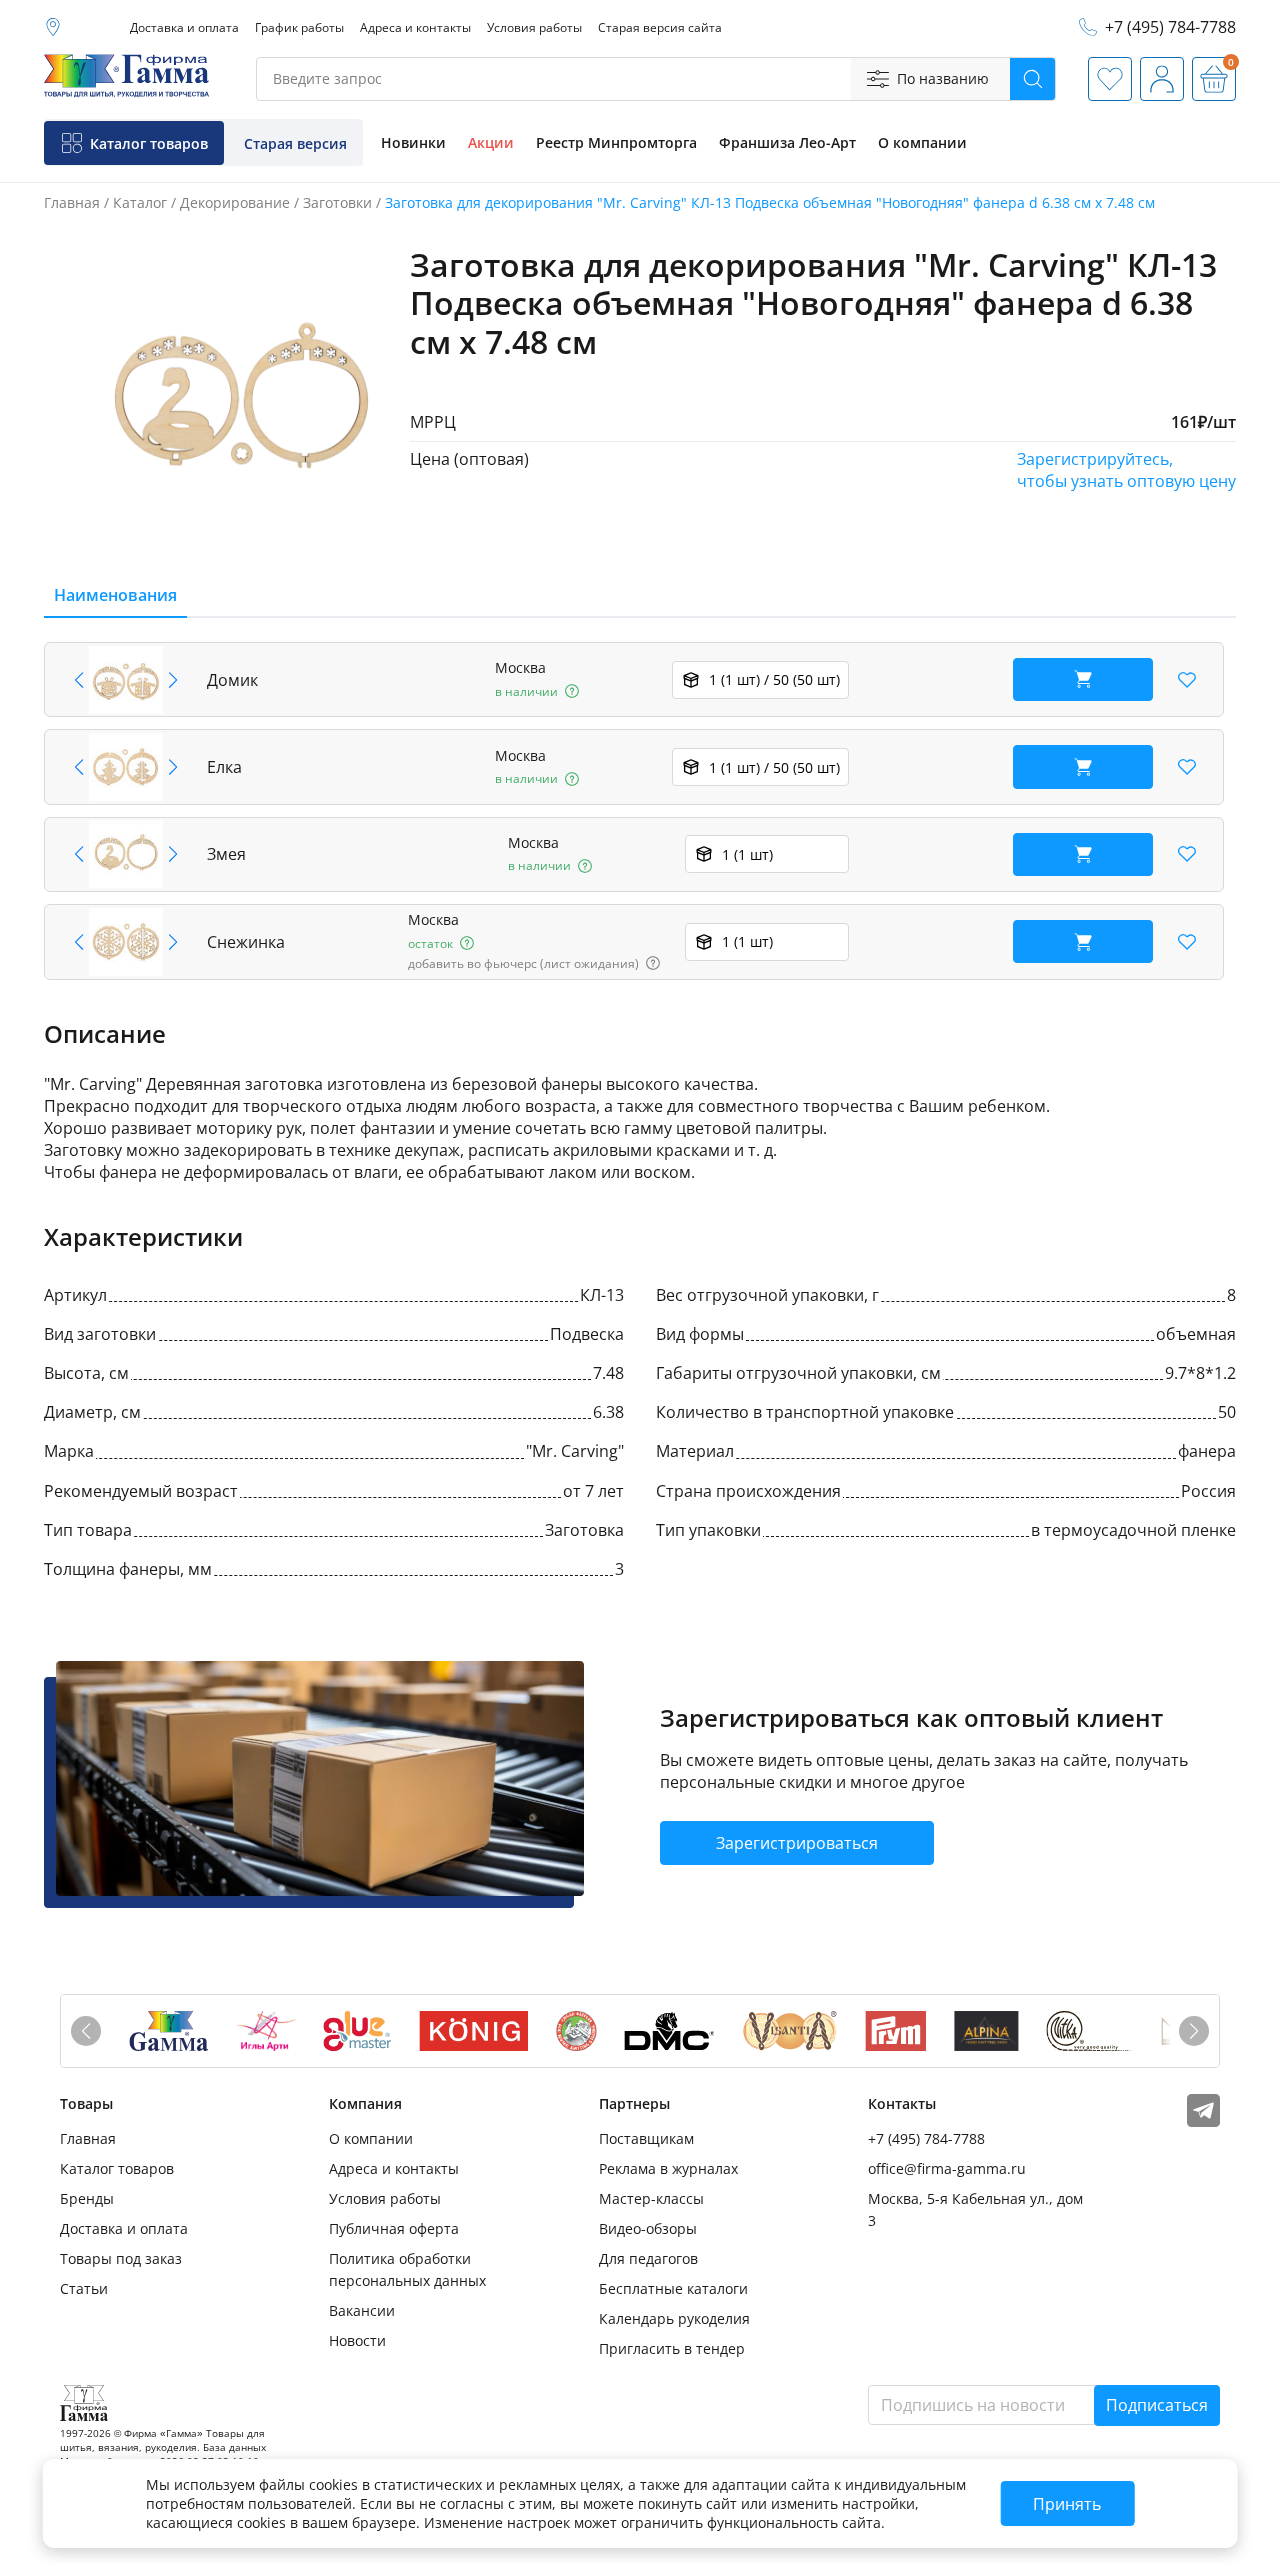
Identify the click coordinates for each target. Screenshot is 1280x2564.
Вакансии (362, 2310)
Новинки (413, 142)
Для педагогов (648, 2258)
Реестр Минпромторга (616, 142)
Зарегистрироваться (797, 1843)
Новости (357, 2340)
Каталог (140, 202)
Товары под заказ (121, 2258)
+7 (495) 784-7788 (926, 2138)
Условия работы (534, 27)
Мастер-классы (651, 2198)
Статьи (84, 2288)
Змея (226, 854)
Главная (72, 202)
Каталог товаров (117, 2168)
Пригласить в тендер (672, 2348)
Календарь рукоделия (674, 2318)
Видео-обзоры (648, 2228)
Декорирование (235, 202)
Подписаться (1157, 2405)
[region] (640, 811)
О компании (922, 142)
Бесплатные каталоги (673, 2288)
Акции (491, 142)
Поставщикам (646, 2138)
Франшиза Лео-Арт (787, 142)
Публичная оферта (394, 2228)
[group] (241, 402)
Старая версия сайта (660, 27)
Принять (1067, 2504)
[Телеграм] (1203, 2121)
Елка (224, 767)
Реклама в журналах (668, 2168)
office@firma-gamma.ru (947, 2168)
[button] (173, 680)
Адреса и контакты (415, 27)
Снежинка (246, 942)
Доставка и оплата (184, 27)
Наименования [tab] (115, 595)
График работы (299, 27)
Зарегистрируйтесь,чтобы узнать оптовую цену (1126, 470)
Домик (232, 680)
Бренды (87, 2198)
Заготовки (337, 202)
